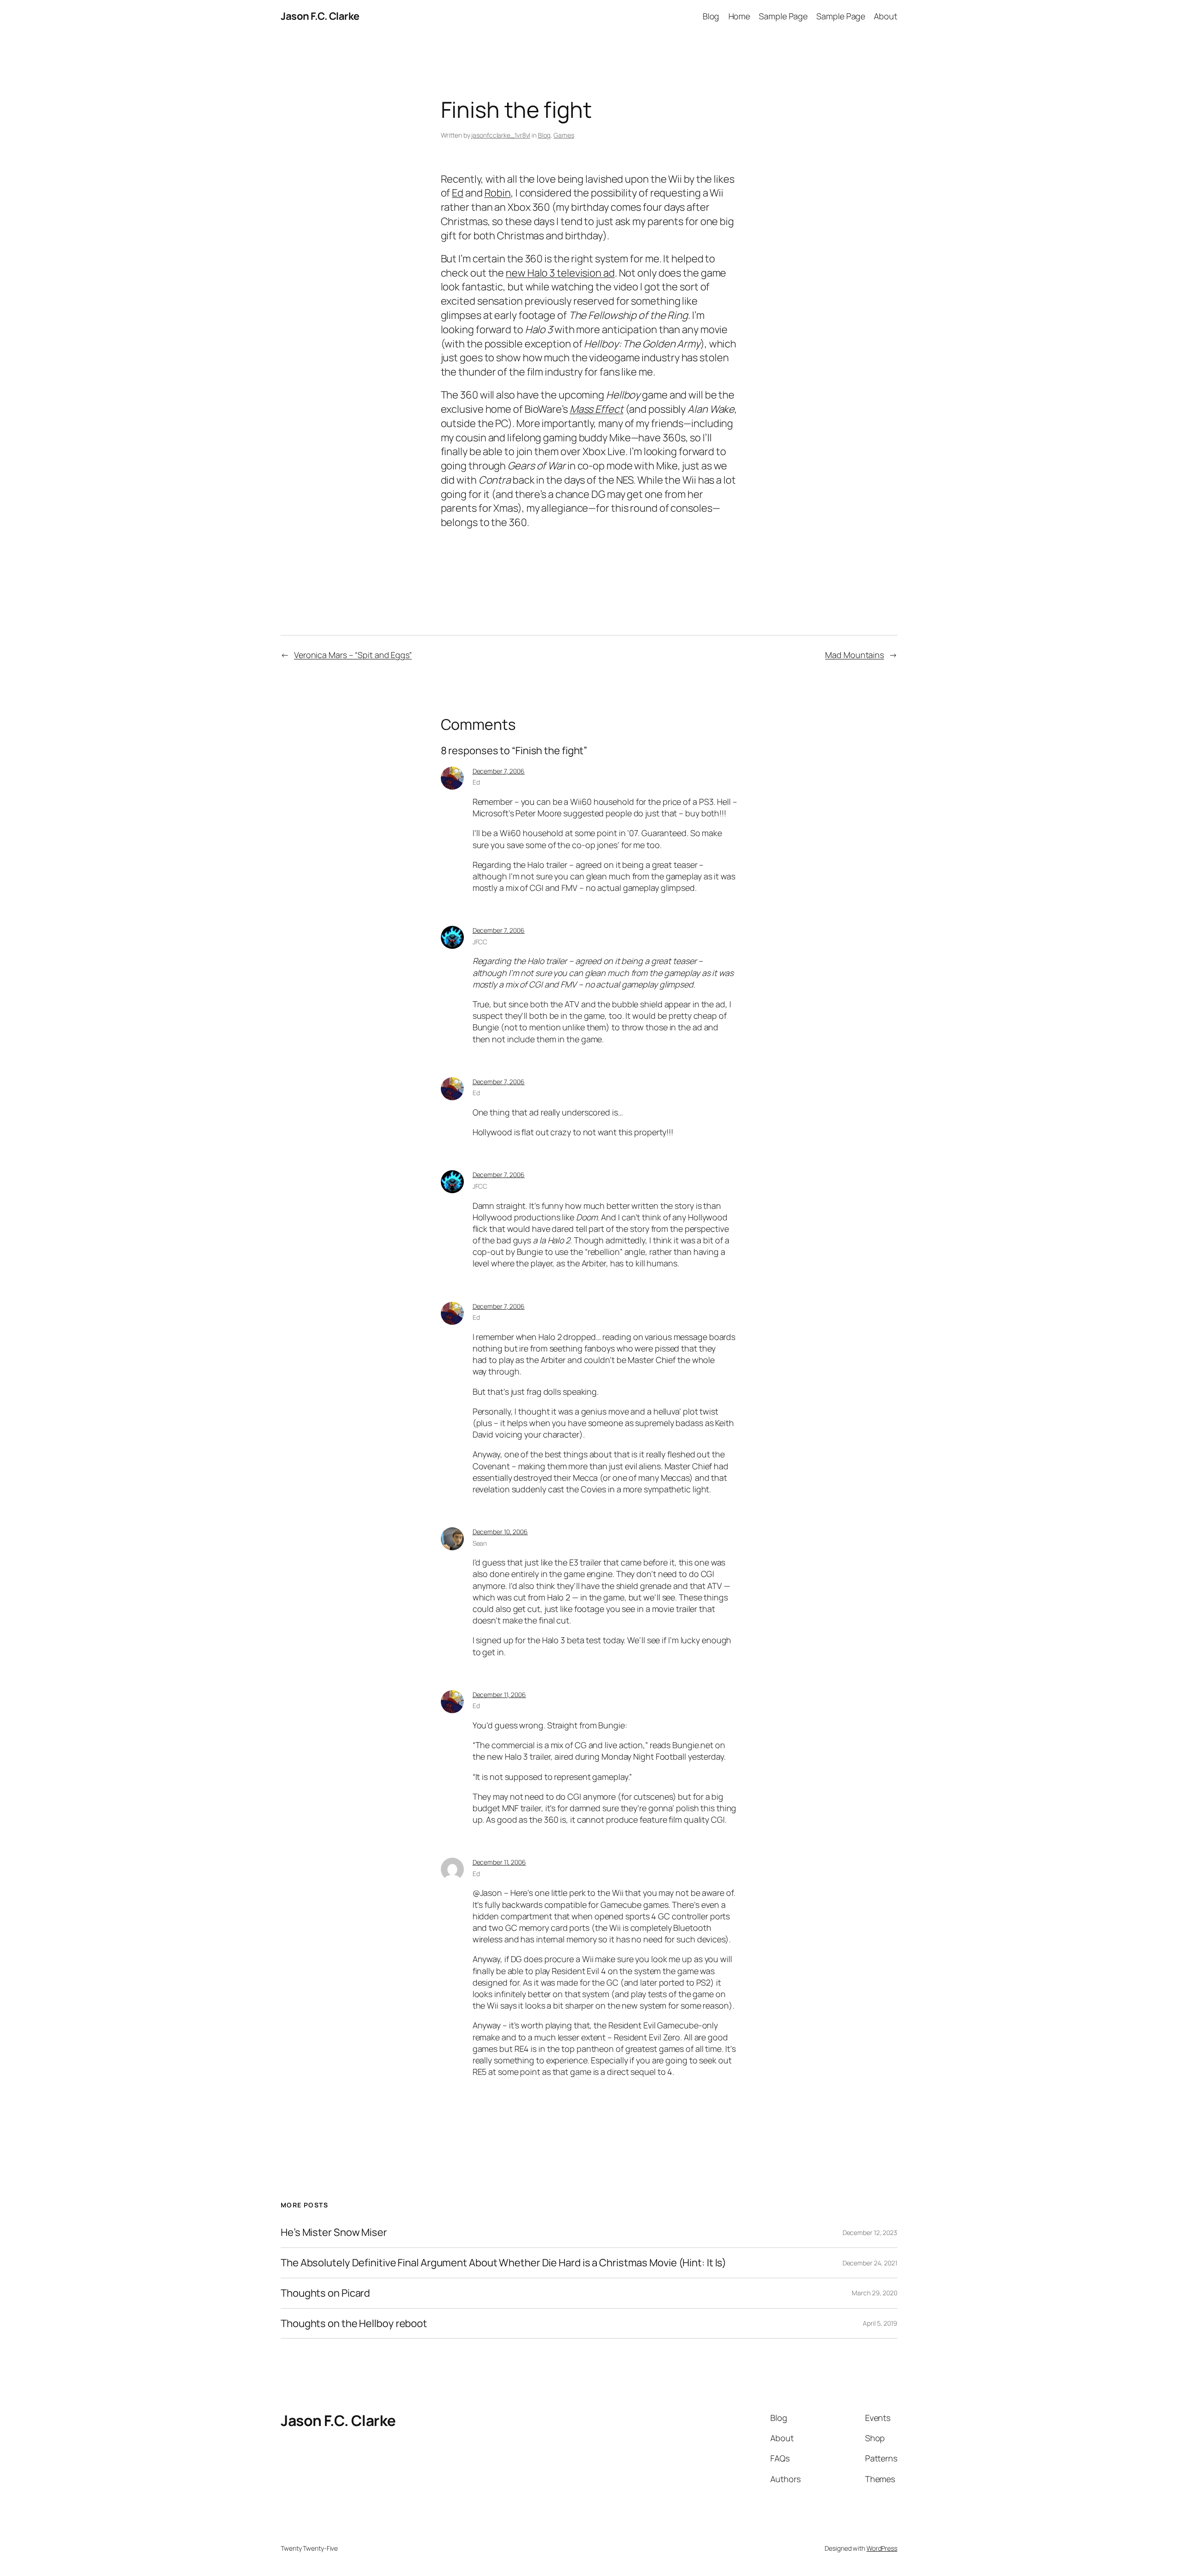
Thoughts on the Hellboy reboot (354, 2324)
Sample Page (783, 16)
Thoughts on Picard (325, 2293)
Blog (711, 16)
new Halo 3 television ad (560, 273)
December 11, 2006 (499, 1695)
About (886, 16)
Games (564, 135)
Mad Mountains (855, 655)
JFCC (480, 942)
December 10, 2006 (500, 1532)
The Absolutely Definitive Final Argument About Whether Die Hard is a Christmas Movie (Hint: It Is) (503, 2263)
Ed (458, 193)
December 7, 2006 (499, 771)
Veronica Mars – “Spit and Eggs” (353, 655)
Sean (480, 1543)
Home (739, 16)
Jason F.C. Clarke (320, 16)
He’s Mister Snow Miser (334, 2232)
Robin (498, 193)
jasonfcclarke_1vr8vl (501, 135)
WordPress (882, 2548)
